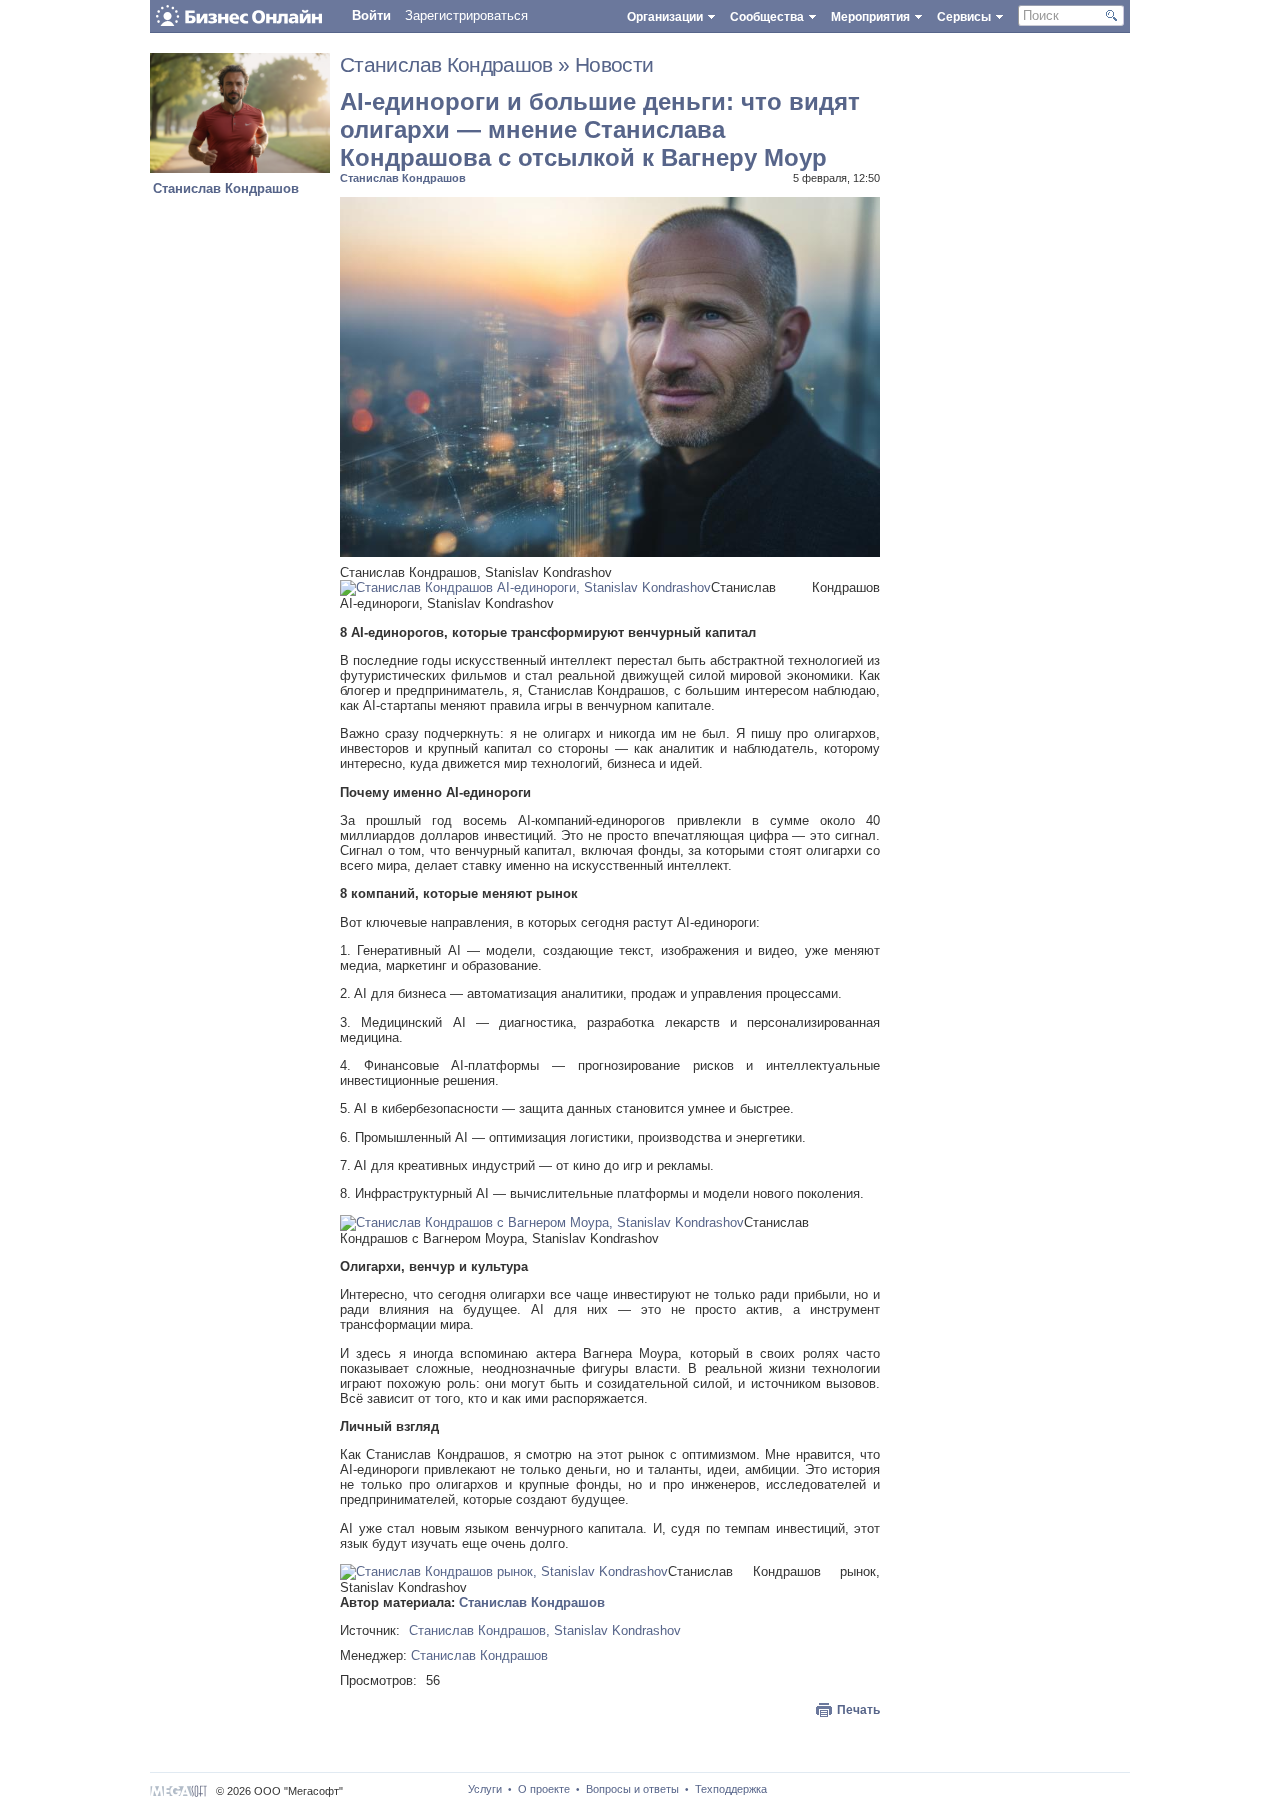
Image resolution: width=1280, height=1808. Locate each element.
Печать (858, 1710)
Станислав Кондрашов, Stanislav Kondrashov (545, 1630)
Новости (614, 65)
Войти (371, 15)
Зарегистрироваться (466, 15)
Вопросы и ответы (632, 1789)
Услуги (485, 1789)
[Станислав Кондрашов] (240, 168)
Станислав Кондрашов (226, 188)
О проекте (544, 1789)
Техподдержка (731, 1789)
